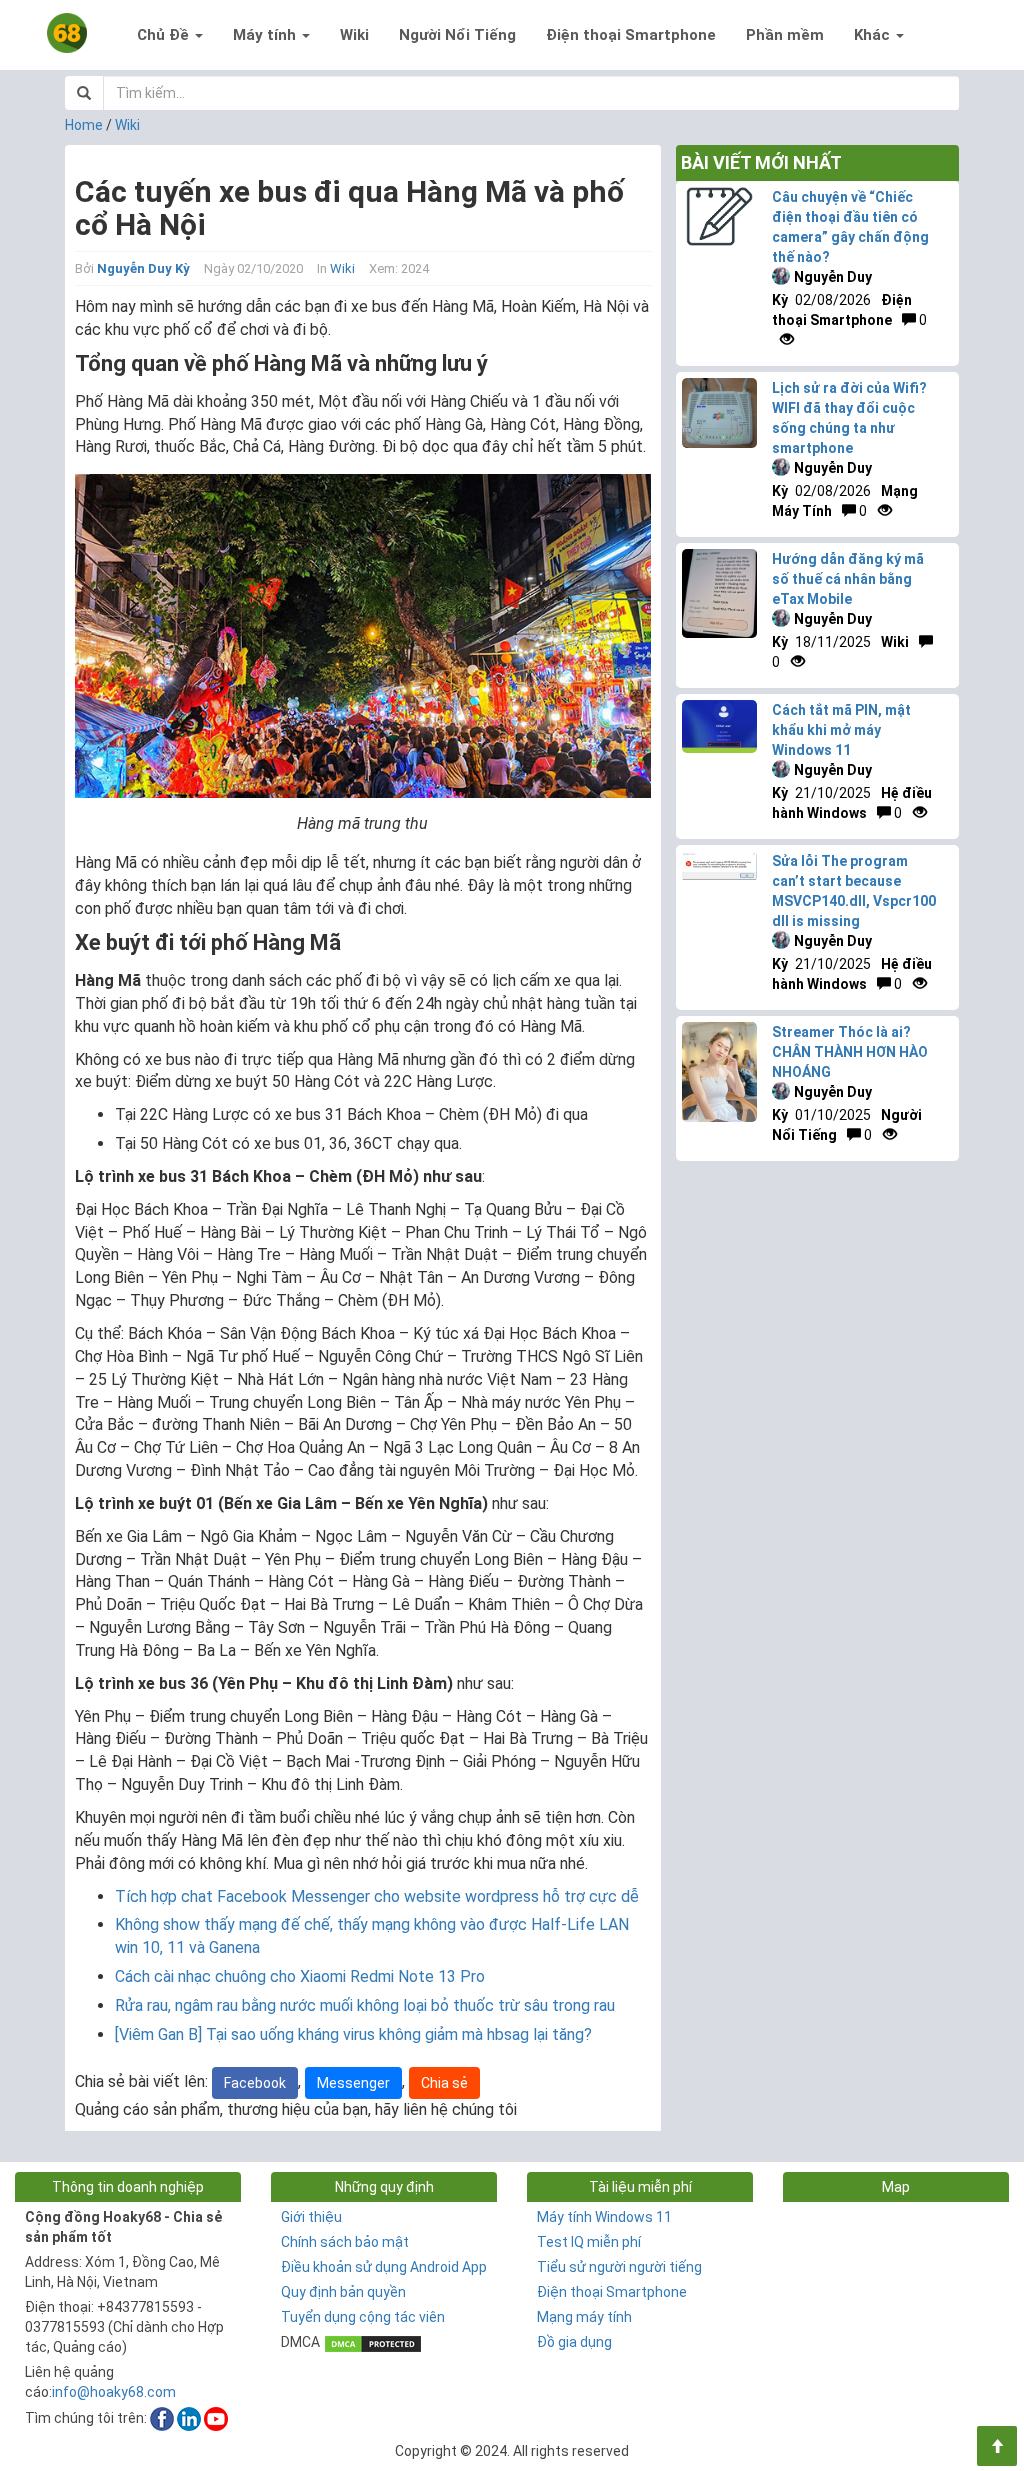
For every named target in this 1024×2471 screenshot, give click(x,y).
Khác (874, 35)
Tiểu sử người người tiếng (619, 2267)
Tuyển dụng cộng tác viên (363, 2317)
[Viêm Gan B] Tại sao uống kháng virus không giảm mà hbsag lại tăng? (353, 2034)
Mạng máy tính (584, 2317)
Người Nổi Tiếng (457, 35)
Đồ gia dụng (574, 2342)
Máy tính (266, 35)
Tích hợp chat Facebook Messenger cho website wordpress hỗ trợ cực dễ (377, 1896)
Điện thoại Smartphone (631, 35)
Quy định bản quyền (343, 2292)
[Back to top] (997, 2446)
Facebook (255, 2083)
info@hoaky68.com (114, 2392)
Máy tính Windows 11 (604, 2217)
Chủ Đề (165, 35)
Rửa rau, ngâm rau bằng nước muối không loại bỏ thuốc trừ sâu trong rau (365, 2005)
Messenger (353, 2083)
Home (84, 125)
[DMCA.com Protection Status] (373, 2342)
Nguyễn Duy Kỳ (143, 268)
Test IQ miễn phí (589, 2242)
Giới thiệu (311, 2217)
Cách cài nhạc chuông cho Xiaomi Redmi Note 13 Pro (300, 1976)
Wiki (354, 35)
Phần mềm (785, 35)
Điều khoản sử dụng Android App (384, 2267)
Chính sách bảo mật (345, 2242)
